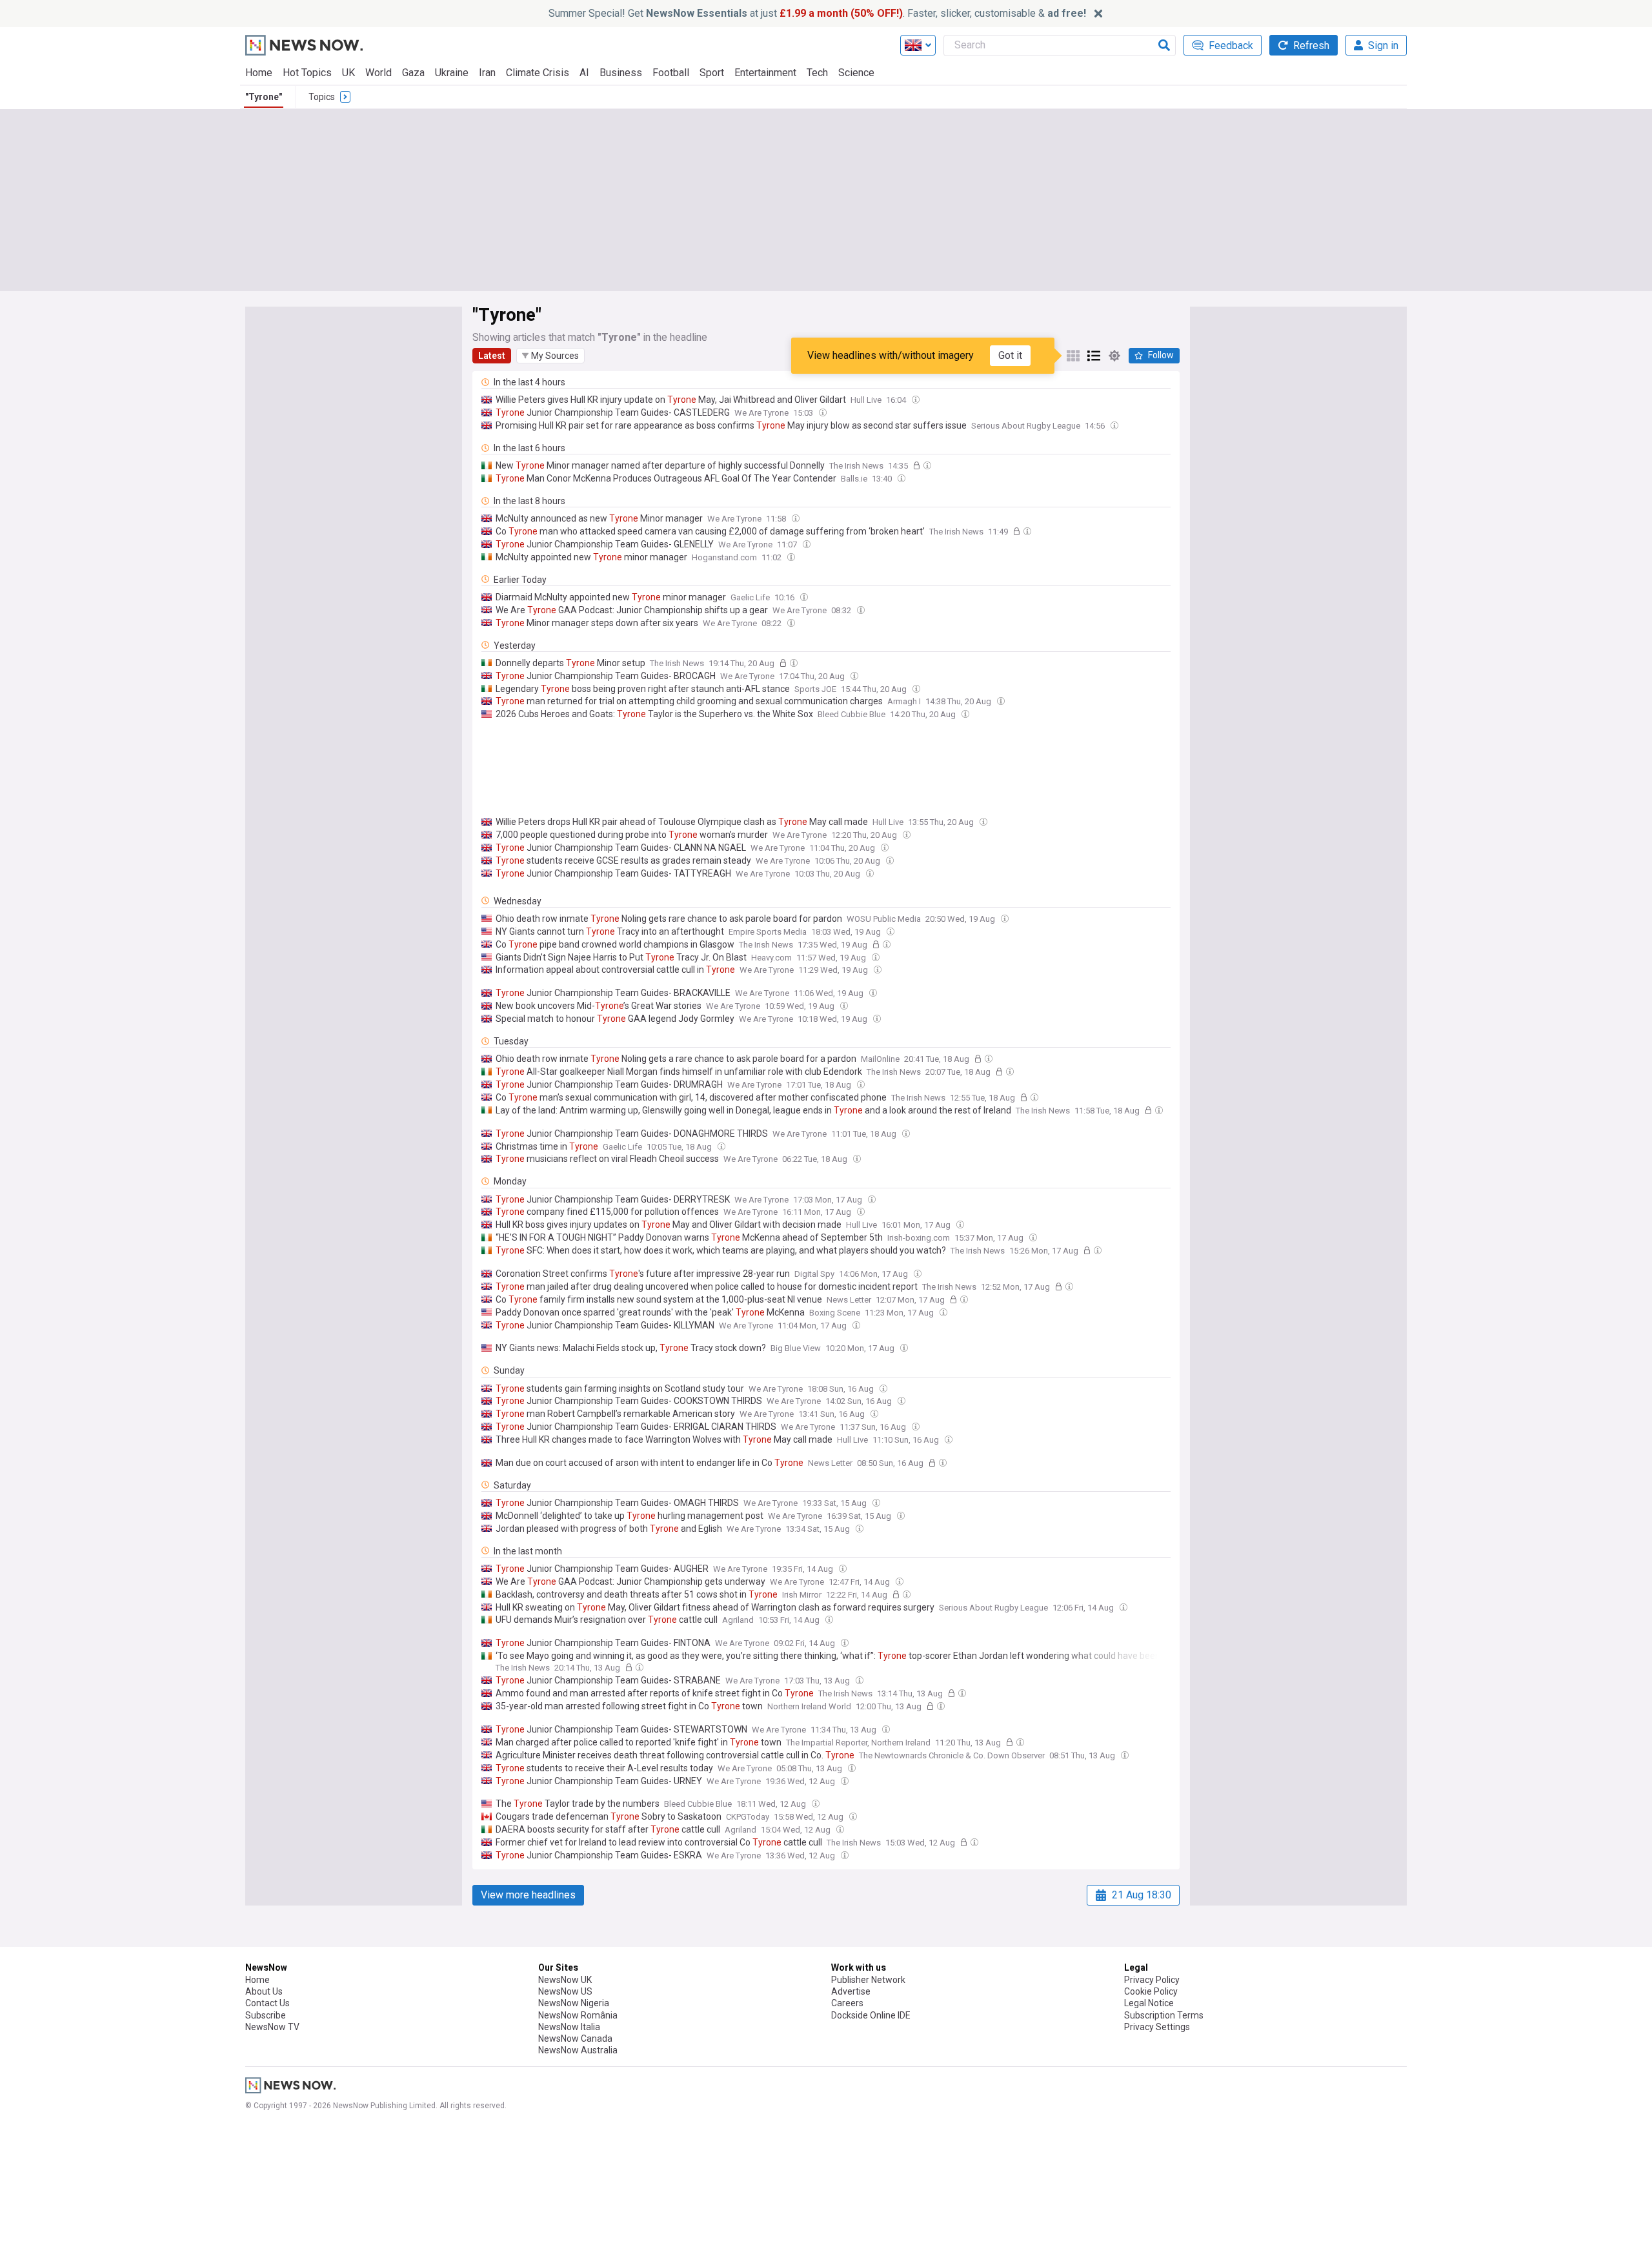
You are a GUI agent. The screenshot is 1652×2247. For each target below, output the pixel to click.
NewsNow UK (565, 1980)
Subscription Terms (1164, 2015)
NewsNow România (578, 2015)
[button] (550, 356)
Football (671, 73)
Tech (817, 73)
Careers (847, 2003)
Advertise (851, 1991)
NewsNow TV (272, 2027)
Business (621, 73)
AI (584, 73)
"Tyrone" (264, 97)
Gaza (413, 73)
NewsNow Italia (569, 2027)
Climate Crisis (538, 73)
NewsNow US (565, 1991)
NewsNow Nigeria (574, 2003)
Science (856, 73)
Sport (712, 73)
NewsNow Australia (578, 2050)
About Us (264, 1991)
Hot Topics (307, 73)
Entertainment (765, 73)
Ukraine (452, 73)
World (378, 73)
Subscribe (266, 2015)
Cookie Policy (1151, 1991)
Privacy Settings (1157, 2027)
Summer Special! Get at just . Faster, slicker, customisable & (817, 13)
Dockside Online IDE (871, 2015)
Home (259, 73)
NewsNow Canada (575, 2039)
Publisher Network (868, 1980)
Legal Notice (1149, 2003)
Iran (487, 73)
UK (348, 73)
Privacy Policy (1152, 1980)
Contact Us (267, 2003)
